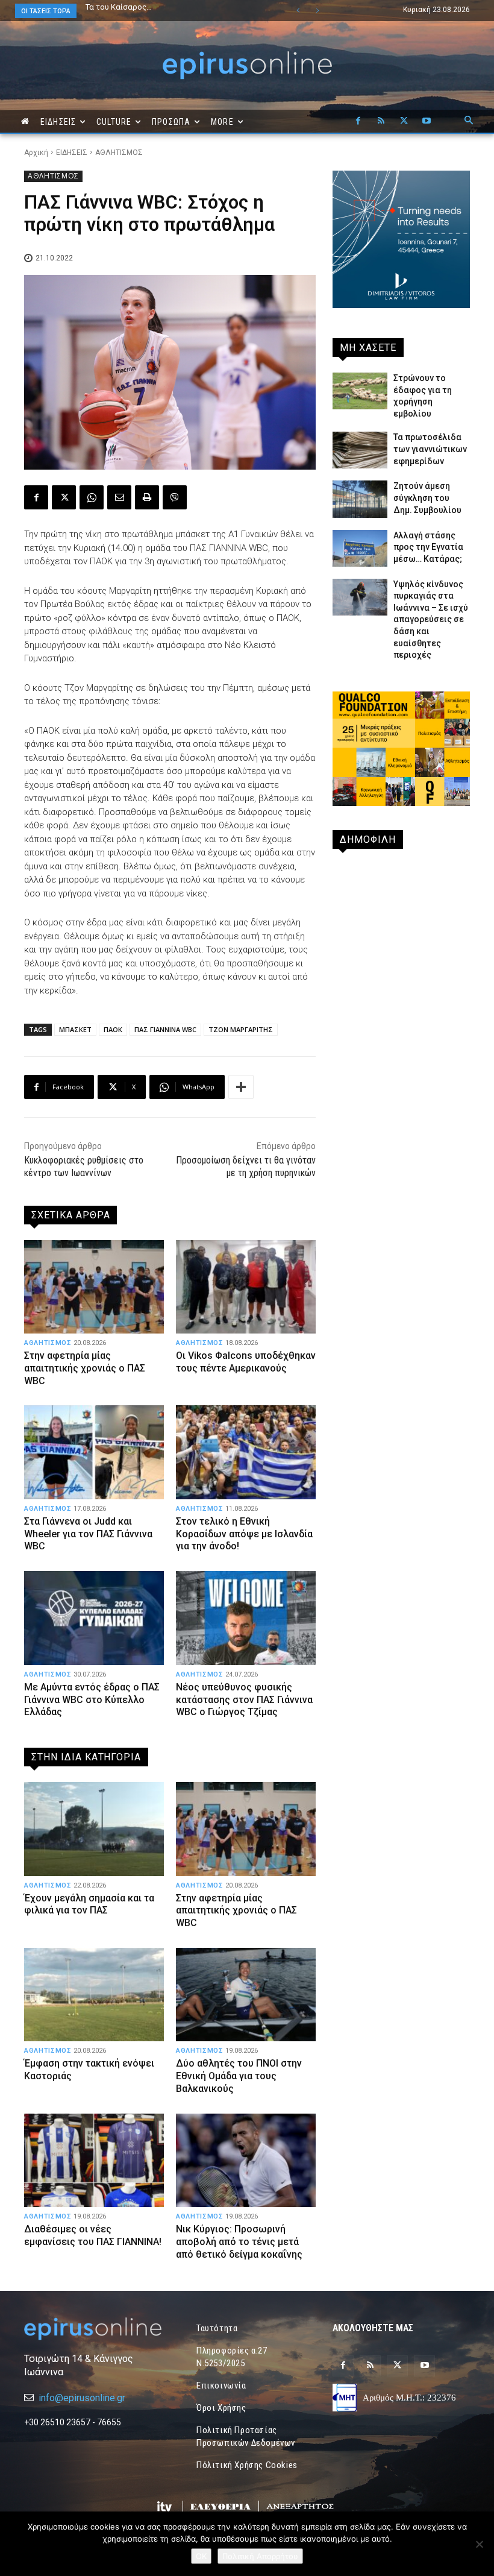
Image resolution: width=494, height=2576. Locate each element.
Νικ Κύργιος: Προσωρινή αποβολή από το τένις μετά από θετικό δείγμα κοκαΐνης (239, 2242)
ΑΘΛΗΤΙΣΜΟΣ (119, 153)
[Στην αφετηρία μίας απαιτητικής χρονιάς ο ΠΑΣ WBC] (94, 1287)
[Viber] (175, 497)
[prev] (298, 11)
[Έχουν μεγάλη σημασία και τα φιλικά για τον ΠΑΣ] (94, 1829)
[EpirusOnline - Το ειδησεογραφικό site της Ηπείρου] (247, 65)
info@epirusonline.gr (82, 2398)
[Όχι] (479, 2544)
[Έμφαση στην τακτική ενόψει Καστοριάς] (94, 1995)
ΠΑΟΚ (113, 1029)
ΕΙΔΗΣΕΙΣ (72, 153)
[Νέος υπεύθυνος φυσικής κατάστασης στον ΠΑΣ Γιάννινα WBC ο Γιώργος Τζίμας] (246, 1618)
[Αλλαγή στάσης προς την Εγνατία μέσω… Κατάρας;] (360, 548)
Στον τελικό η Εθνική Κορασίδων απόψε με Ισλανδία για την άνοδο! (244, 1534)
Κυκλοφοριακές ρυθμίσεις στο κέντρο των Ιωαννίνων (84, 1167)
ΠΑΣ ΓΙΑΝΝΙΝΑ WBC (165, 1029)
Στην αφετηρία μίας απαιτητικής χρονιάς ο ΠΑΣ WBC (85, 1368)
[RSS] (381, 121)
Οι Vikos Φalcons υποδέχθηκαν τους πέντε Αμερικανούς (246, 1362)
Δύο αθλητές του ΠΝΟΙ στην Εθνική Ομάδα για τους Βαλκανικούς (239, 2076)
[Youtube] (427, 121)
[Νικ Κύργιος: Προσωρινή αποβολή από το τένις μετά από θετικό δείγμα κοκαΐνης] (246, 2160)
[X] (404, 121)
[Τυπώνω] (147, 497)
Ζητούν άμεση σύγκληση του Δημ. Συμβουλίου (427, 498)
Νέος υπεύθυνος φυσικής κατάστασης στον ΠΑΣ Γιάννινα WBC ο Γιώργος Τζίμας (244, 1700)
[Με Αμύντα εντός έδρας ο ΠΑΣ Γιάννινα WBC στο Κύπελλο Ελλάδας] (94, 1618)
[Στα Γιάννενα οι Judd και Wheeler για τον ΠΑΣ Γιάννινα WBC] (94, 1452)
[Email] (119, 497)
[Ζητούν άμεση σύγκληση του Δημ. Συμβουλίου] (360, 499)
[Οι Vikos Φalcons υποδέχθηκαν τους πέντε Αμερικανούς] (246, 1287)
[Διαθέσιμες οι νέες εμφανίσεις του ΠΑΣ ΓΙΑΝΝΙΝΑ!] (94, 2160)
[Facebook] (358, 121)
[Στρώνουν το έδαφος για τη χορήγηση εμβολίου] (360, 391)
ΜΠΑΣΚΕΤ (75, 1029)
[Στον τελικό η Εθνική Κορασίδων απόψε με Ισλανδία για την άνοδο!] (246, 1452)
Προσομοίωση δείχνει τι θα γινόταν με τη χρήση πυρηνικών (246, 1167)
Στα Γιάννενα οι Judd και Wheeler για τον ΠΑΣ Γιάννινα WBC (88, 1534)
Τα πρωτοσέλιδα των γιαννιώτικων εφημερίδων (430, 449)
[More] (241, 1087)
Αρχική (36, 153)
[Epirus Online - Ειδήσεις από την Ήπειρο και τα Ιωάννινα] (93, 2329)
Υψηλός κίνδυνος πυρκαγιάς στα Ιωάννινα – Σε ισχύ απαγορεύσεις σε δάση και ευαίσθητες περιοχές (431, 620)
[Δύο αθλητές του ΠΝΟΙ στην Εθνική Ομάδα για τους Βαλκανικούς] (246, 1995)
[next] (317, 11)
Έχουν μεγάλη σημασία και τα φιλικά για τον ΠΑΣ (165, 11)
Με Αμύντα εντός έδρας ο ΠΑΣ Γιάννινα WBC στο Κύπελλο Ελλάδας (92, 1700)
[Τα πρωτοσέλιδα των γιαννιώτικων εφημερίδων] (360, 450)
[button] (469, 121)
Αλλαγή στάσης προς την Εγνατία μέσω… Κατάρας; (428, 547)
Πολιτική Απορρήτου (260, 2556)
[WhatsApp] (92, 497)
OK (201, 2556)
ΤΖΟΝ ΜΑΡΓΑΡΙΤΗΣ (241, 1029)
